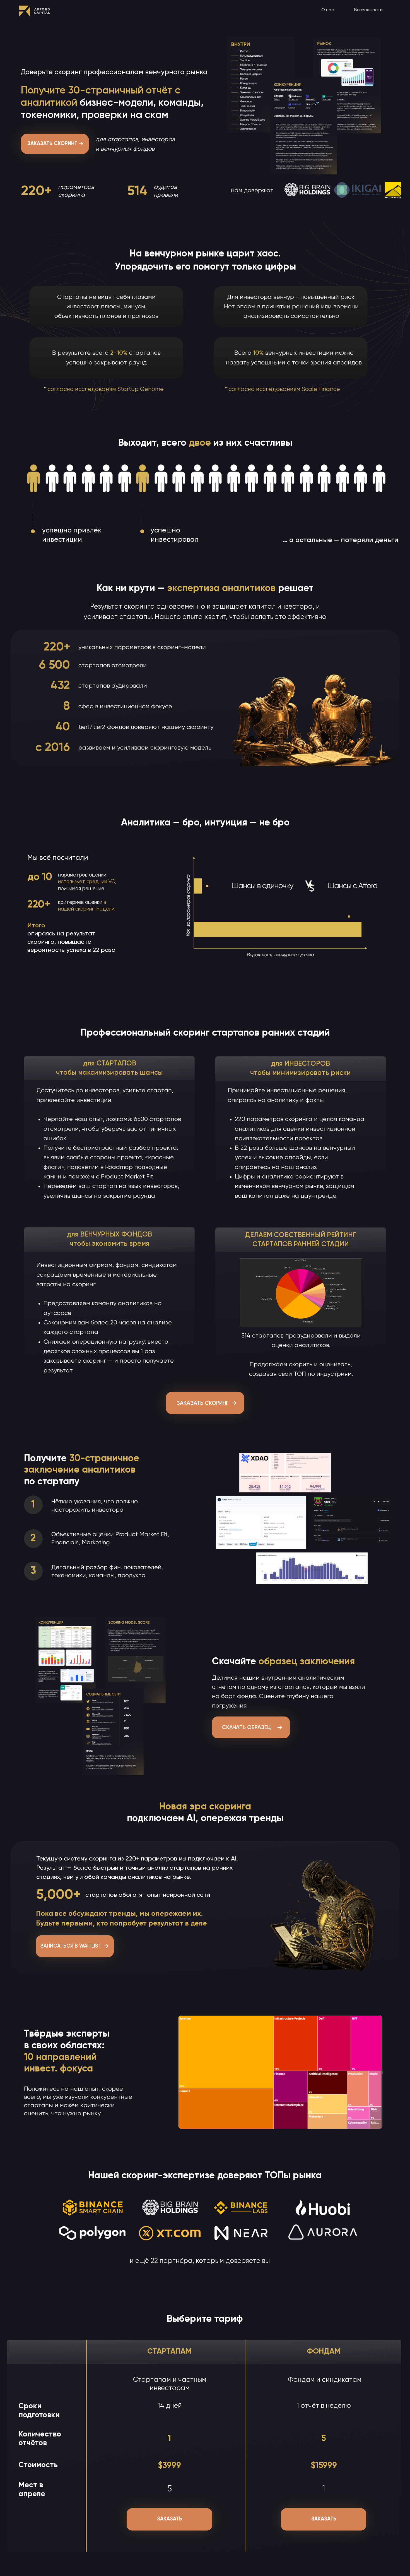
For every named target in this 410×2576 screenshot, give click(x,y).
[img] (35, 11)
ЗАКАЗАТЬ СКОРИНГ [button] (52, 144)
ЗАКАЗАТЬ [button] (170, 2519)
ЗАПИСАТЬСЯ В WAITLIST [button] (71, 1946)
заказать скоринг (202, 1403)
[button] (81, 144)
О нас (328, 10)
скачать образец (246, 1728)
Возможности (368, 10)
